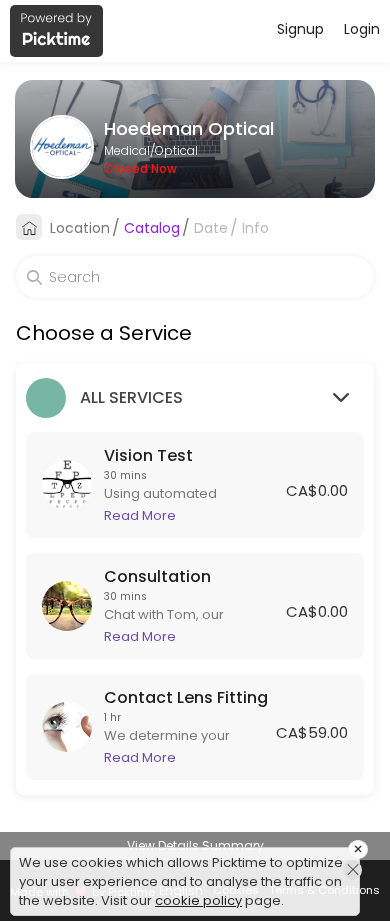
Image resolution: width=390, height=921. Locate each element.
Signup (300, 29)
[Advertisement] (195, 896)
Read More (140, 515)
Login (362, 29)
